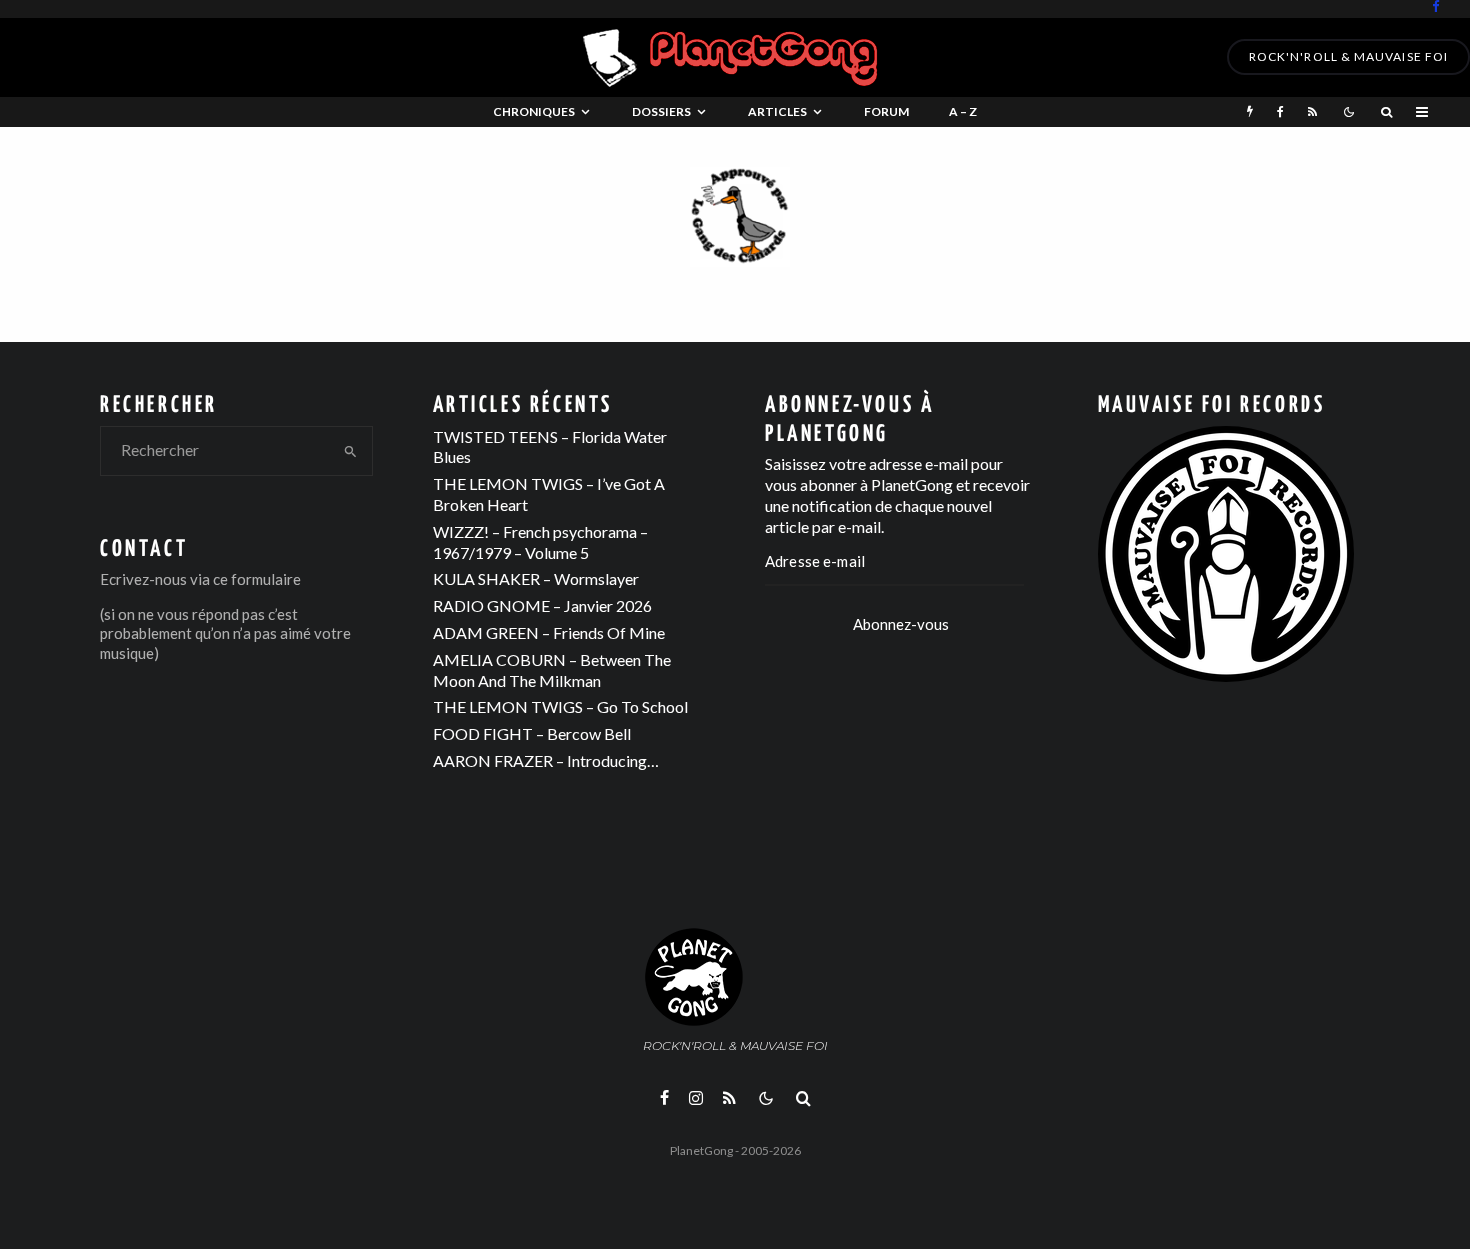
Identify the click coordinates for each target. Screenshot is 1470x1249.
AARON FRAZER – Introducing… (546, 760)
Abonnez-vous (901, 624)
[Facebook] (1436, 6)
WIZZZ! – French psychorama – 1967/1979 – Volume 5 (540, 542)
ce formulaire (257, 579)
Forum (886, 111)
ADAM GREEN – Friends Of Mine (549, 632)
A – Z (963, 111)
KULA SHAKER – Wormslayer (536, 578)
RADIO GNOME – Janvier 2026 (542, 605)
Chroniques (534, 111)
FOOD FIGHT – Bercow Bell (532, 733)
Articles (777, 111)
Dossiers (661, 111)
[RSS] (1312, 112)
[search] (351, 451)
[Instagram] (696, 1098)
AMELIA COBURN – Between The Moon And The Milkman (552, 670)
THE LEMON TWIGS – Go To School (560, 706)
